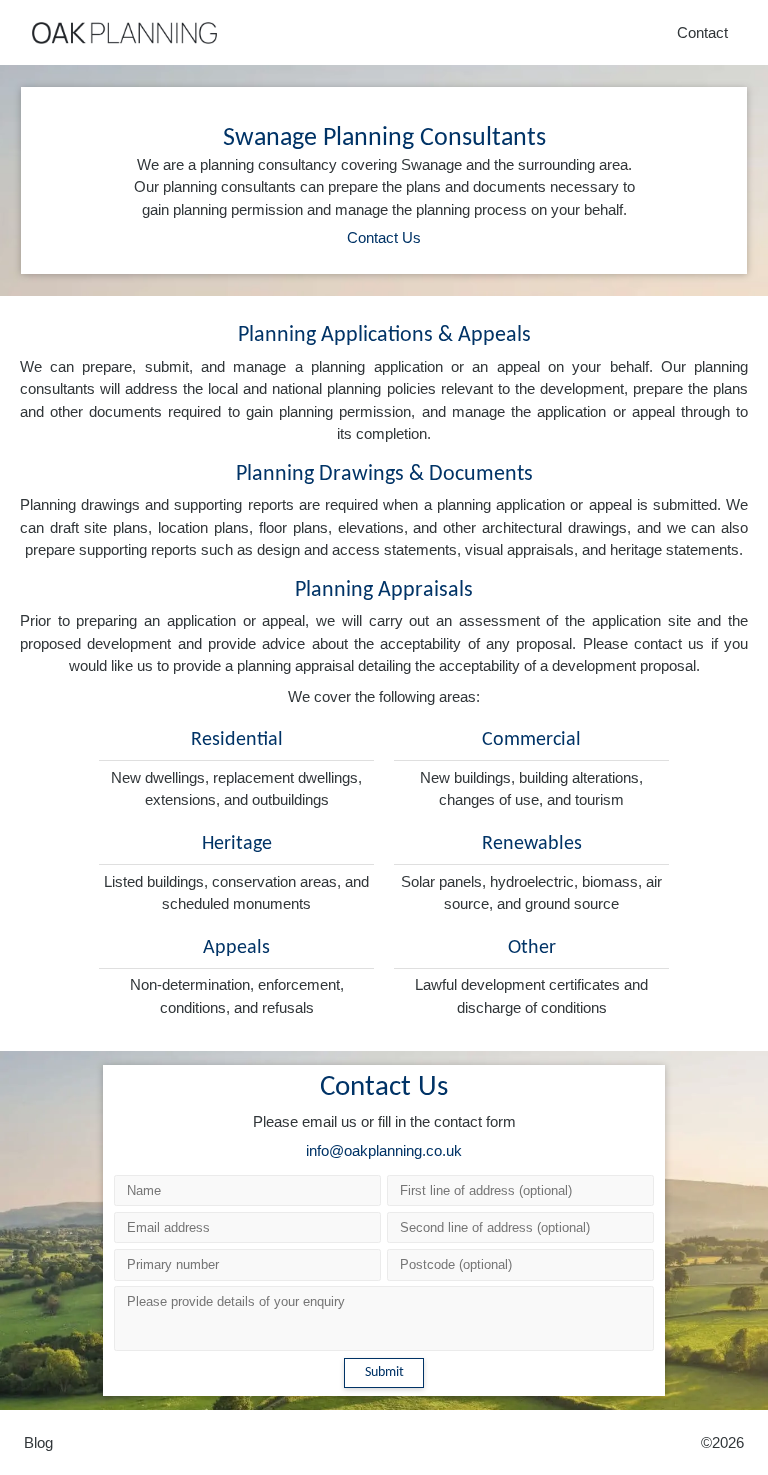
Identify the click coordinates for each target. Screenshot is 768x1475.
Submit (384, 1372)
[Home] (124, 33)
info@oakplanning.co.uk (384, 1150)
